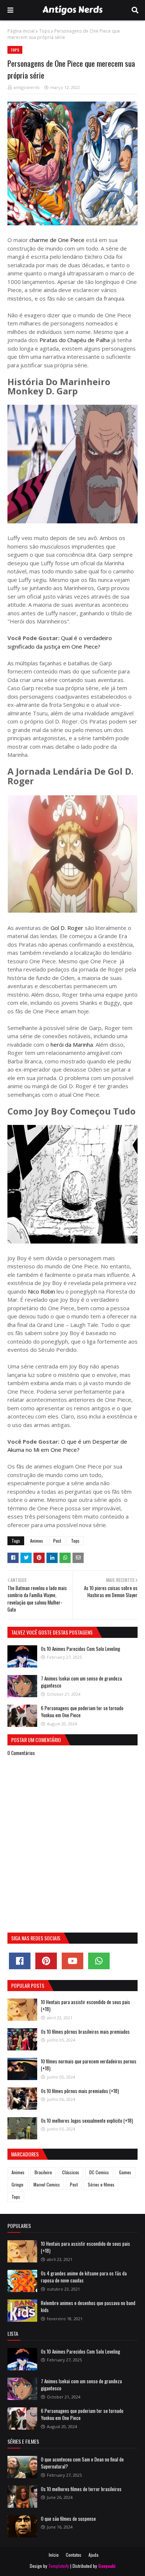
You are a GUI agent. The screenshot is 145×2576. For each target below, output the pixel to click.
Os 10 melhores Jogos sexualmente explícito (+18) (87, 2120)
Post (57, 1541)
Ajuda (94, 2555)
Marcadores (25, 2154)
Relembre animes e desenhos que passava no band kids (88, 2307)
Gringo (17, 2184)
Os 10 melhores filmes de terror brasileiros (81, 2489)
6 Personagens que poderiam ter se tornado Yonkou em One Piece (82, 1712)
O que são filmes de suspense (68, 2519)
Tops (44, 31)
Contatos (74, 2555)
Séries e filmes (101, 2184)
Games (125, 2172)
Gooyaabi (107, 2566)
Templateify (59, 2566)
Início (54, 2555)
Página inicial (21, 31)
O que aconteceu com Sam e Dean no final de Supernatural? (82, 2463)
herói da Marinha (71, 1044)
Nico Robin (41, 1291)
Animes (37, 1541)
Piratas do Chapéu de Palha (74, 340)
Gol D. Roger (67, 928)
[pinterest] (46, 1961)
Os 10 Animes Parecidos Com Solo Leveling (80, 1649)
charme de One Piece (56, 240)
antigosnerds (27, 87)
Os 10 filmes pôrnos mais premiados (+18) (80, 2091)
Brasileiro (43, 2172)
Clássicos (71, 2172)
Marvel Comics (47, 2184)
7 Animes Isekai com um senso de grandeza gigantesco (81, 1682)
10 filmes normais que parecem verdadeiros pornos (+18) (89, 2065)
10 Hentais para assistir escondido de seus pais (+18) (86, 2006)
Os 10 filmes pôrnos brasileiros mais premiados (85, 2032)
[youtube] (72, 1961)
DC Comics (99, 2172)
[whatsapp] (99, 1961)
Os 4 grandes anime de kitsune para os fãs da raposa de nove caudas (84, 2277)
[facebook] (20, 1961)
